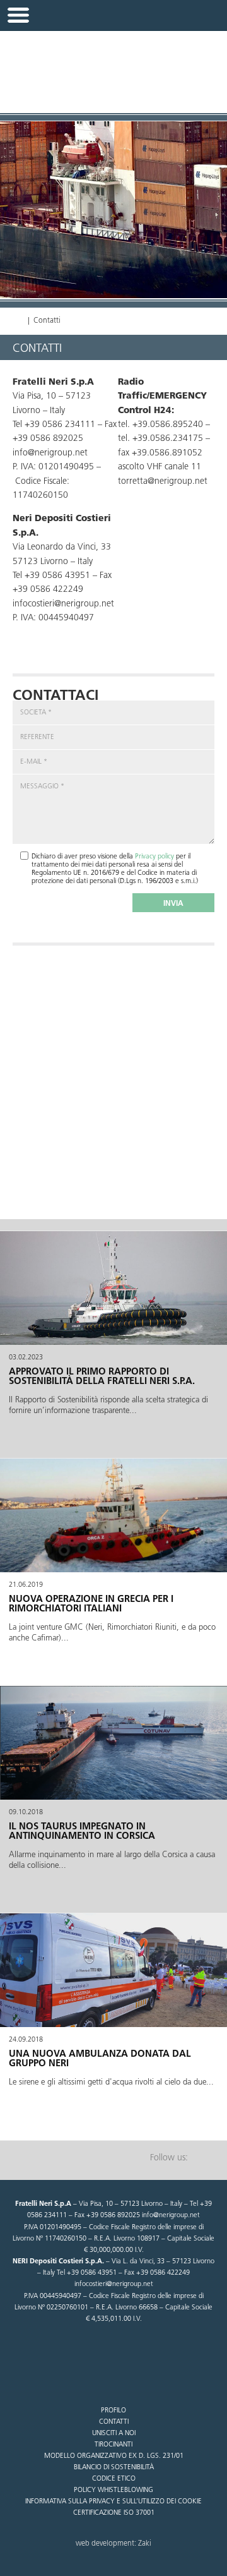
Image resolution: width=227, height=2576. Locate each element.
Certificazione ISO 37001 (114, 2513)
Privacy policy (154, 857)
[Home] (18, 321)
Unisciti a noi (114, 2434)
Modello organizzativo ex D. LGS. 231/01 (114, 2456)
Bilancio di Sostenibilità (114, 2468)
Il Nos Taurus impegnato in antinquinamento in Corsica (82, 1832)
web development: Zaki (113, 2544)
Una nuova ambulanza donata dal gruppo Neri (100, 2059)
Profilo (113, 2411)
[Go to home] (113, 65)
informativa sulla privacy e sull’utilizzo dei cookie (113, 2502)
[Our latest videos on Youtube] (205, 2158)
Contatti (114, 2422)
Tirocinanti (113, 2445)
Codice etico (114, 2479)
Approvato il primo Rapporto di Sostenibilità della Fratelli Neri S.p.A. (102, 1377)
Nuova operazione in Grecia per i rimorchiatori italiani (91, 1604)
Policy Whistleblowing (113, 2490)
